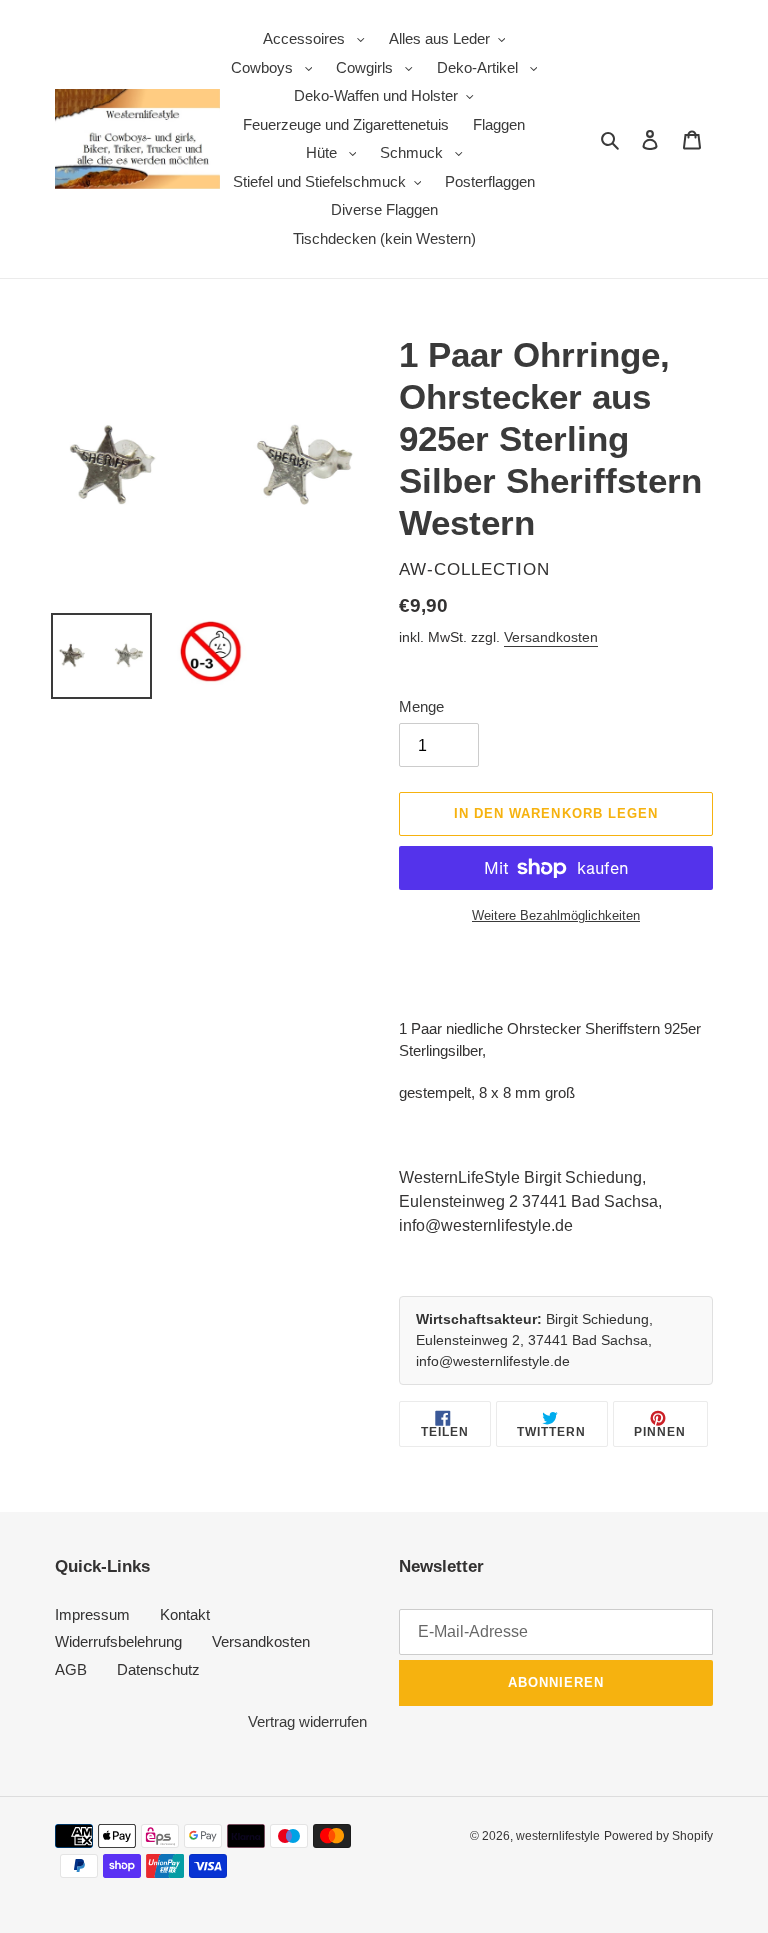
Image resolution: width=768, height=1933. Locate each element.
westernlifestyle (558, 1836)
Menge (421, 706)
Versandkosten (551, 637)
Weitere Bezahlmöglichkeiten (556, 915)
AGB (71, 1669)
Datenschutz (158, 1669)
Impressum (92, 1614)
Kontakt (185, 1614)
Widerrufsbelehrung (118, 1641)
